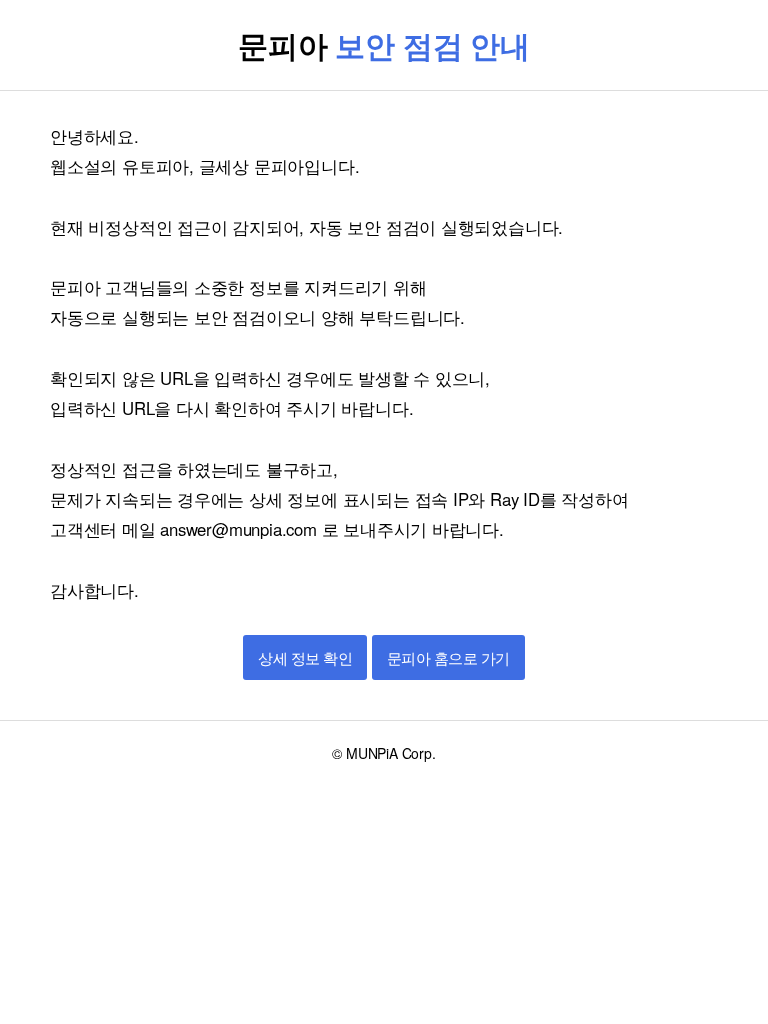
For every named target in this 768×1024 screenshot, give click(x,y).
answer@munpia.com (238, 529)
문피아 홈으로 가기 (448, 658)
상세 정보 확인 (305, 658)
